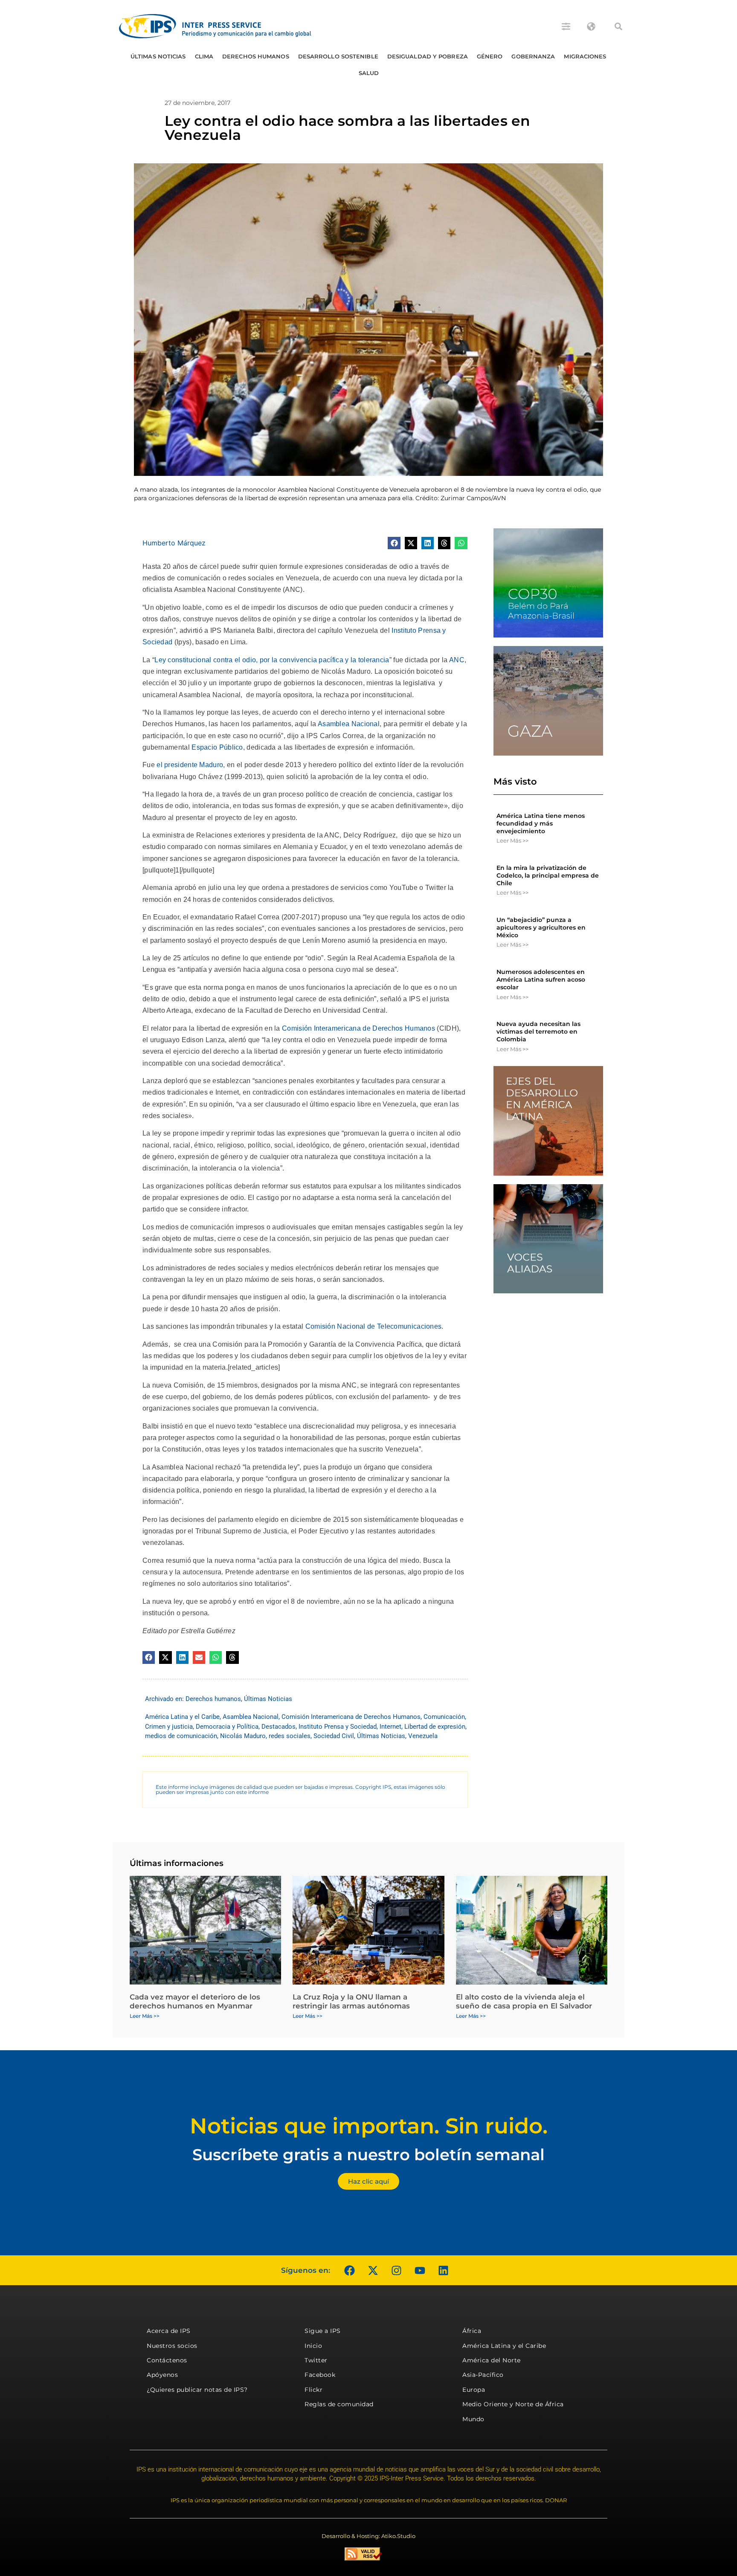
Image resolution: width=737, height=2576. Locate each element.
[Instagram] (396, 2270)
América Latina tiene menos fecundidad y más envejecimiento (541, 823)
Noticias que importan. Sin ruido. (369, 2126)
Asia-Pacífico (483, 2375)
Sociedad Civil (334, 1736)
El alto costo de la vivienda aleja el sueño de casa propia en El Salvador (524, 2001)
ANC (457, 660)
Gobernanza (533, 56)
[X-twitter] (373, 2270)
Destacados (279, 1727)
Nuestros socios (172, 2346)
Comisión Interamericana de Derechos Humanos (358, 1028)
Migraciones (585, 56)
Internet (390, 1727)
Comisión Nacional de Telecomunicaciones (374, 1326)
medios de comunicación (181, 1736)
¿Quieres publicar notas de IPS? (197, 2390)
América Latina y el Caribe (182, 1717)
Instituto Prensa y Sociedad (338, 1727)
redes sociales (290, 1736)
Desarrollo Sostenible (338, 56)
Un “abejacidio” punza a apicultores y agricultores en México (541, 927)
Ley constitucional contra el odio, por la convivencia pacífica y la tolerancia (272, 660)
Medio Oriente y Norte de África (513, 2404)
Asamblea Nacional (349, 724)
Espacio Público (217, 747)
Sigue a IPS (323, 2331)
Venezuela (423, 1736)
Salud (369, 73)
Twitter (316, 2360)
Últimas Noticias (158, 56)
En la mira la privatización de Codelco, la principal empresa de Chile (548, 875)
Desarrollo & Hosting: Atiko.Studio (368, 2536)
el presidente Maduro (190, 765)
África (472, 2331)
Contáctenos (167, 2360)
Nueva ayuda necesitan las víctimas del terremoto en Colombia (538, 1032)
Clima (204, 56)
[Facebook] (349, 2270)
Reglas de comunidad (339, 2404)
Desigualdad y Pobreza (428, 56)
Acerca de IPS (169, 2331)
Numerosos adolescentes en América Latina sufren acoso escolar (541, 979)
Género (490, 56)
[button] (618, 26)
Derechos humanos (256, 56)
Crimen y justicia (169, 1727)
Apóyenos (162, 2375)
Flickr (313, 2390)
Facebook (320, 2375)
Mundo (473, 2419)
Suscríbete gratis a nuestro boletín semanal (368, 2154)
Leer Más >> (512, 840)
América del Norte (492, 2360)
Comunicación (444, 1717)
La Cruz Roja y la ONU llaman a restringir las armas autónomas (351, 2001)
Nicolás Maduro (243, 1736)
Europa (474, 2390)
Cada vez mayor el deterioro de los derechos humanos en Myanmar (195, 2001)
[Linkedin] (443, 2270)
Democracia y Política (227, 1727)
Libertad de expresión (435, 1727)
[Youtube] (420, 2270)
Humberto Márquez (174, 543)
